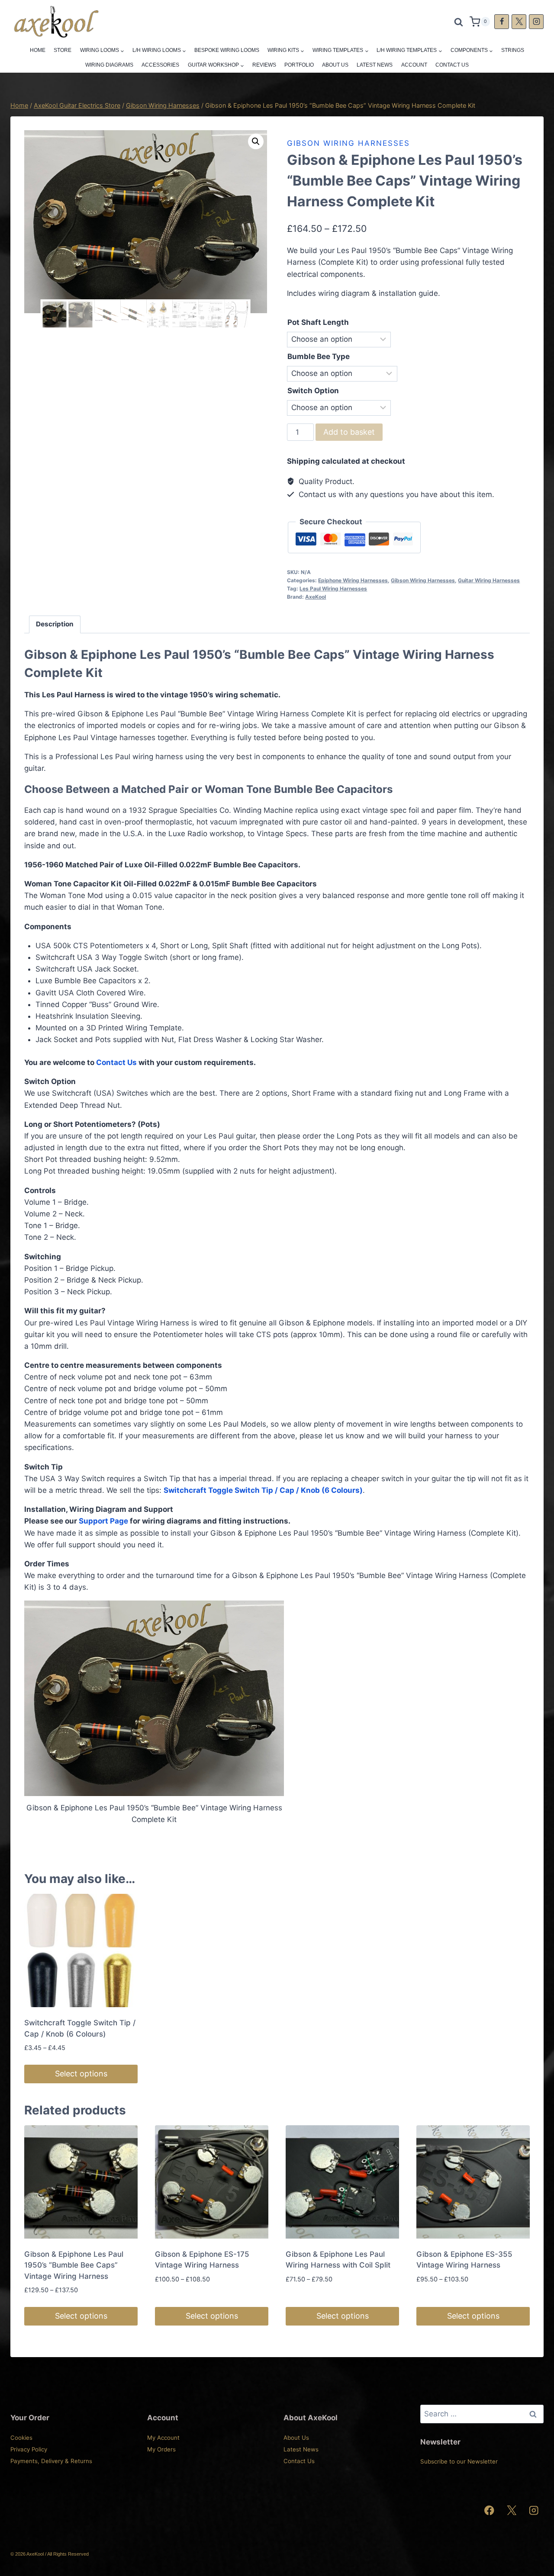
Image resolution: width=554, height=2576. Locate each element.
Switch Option (313, 391)
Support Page (103, 1521)
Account (414, 65)
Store (63, 50)
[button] (256, 141)
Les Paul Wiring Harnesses (333, 589)
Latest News (375, 65)
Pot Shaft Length (318, 322)
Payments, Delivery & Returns (51, 2461)
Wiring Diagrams (109, 65)
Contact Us (452, 65)
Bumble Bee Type (319, 356)
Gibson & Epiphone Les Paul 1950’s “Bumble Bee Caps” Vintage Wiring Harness (74, 2265)
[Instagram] (536, 22)
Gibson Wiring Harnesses (348, 143)
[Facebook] (502, 22)
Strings (513, 50)
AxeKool (316, 597)
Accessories (160, 65)
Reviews (264, 65)
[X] (519, 22)
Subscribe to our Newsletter (459, 2461)
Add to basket (349, 432)
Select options (81, 2074)
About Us (335, 65)
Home (38, 50)
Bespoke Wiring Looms (227, 50)
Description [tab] (55, 624)
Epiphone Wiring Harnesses (353, 580)
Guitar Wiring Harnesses (489, 580)
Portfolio (299, 65)
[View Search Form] (459, 22)
